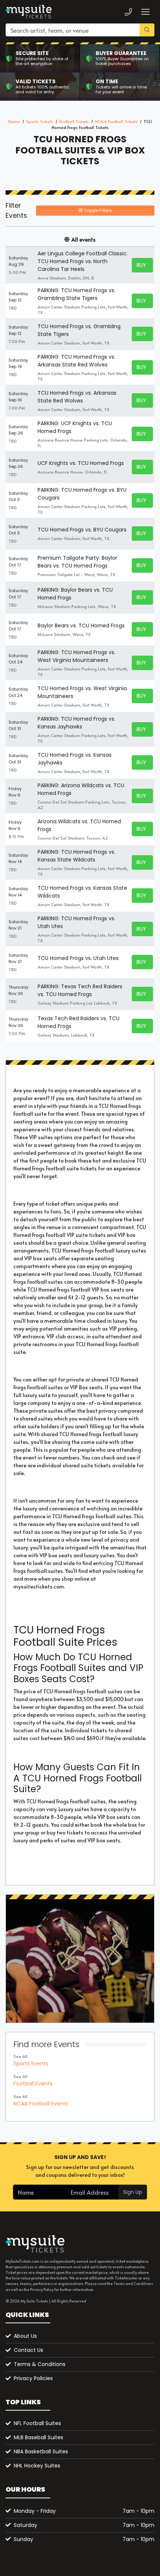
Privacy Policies (33, 2378)
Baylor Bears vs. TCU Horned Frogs (81, 626)
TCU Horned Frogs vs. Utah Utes (78, 958)
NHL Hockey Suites (37, 2466)
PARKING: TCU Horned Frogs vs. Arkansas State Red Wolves (76, 361)
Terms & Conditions (40, 2364)
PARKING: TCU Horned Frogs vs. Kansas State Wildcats (76, 856)
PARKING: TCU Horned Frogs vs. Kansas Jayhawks (76, 723)
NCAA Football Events (41, 2104)
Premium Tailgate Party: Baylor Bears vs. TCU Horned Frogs (77, 562)
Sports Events (31, 2063)
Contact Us (28, 2350)
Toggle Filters (97, 210)
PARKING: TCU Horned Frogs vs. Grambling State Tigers (76, 294)
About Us (25, 2336)
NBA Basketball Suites (41, 2451)
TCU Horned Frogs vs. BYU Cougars (82, 530)
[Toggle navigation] (145, 12)
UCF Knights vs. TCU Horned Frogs (81, 463)
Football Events (33, 2084)
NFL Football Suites (37, 2423)
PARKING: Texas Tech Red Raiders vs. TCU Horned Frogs (80, 990)
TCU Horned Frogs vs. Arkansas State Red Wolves (77, 397)
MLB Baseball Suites (39, 2437)
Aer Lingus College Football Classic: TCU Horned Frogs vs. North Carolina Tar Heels (83, 261)
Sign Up (133, 2192)
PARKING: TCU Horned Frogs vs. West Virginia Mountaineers (76, 656)
